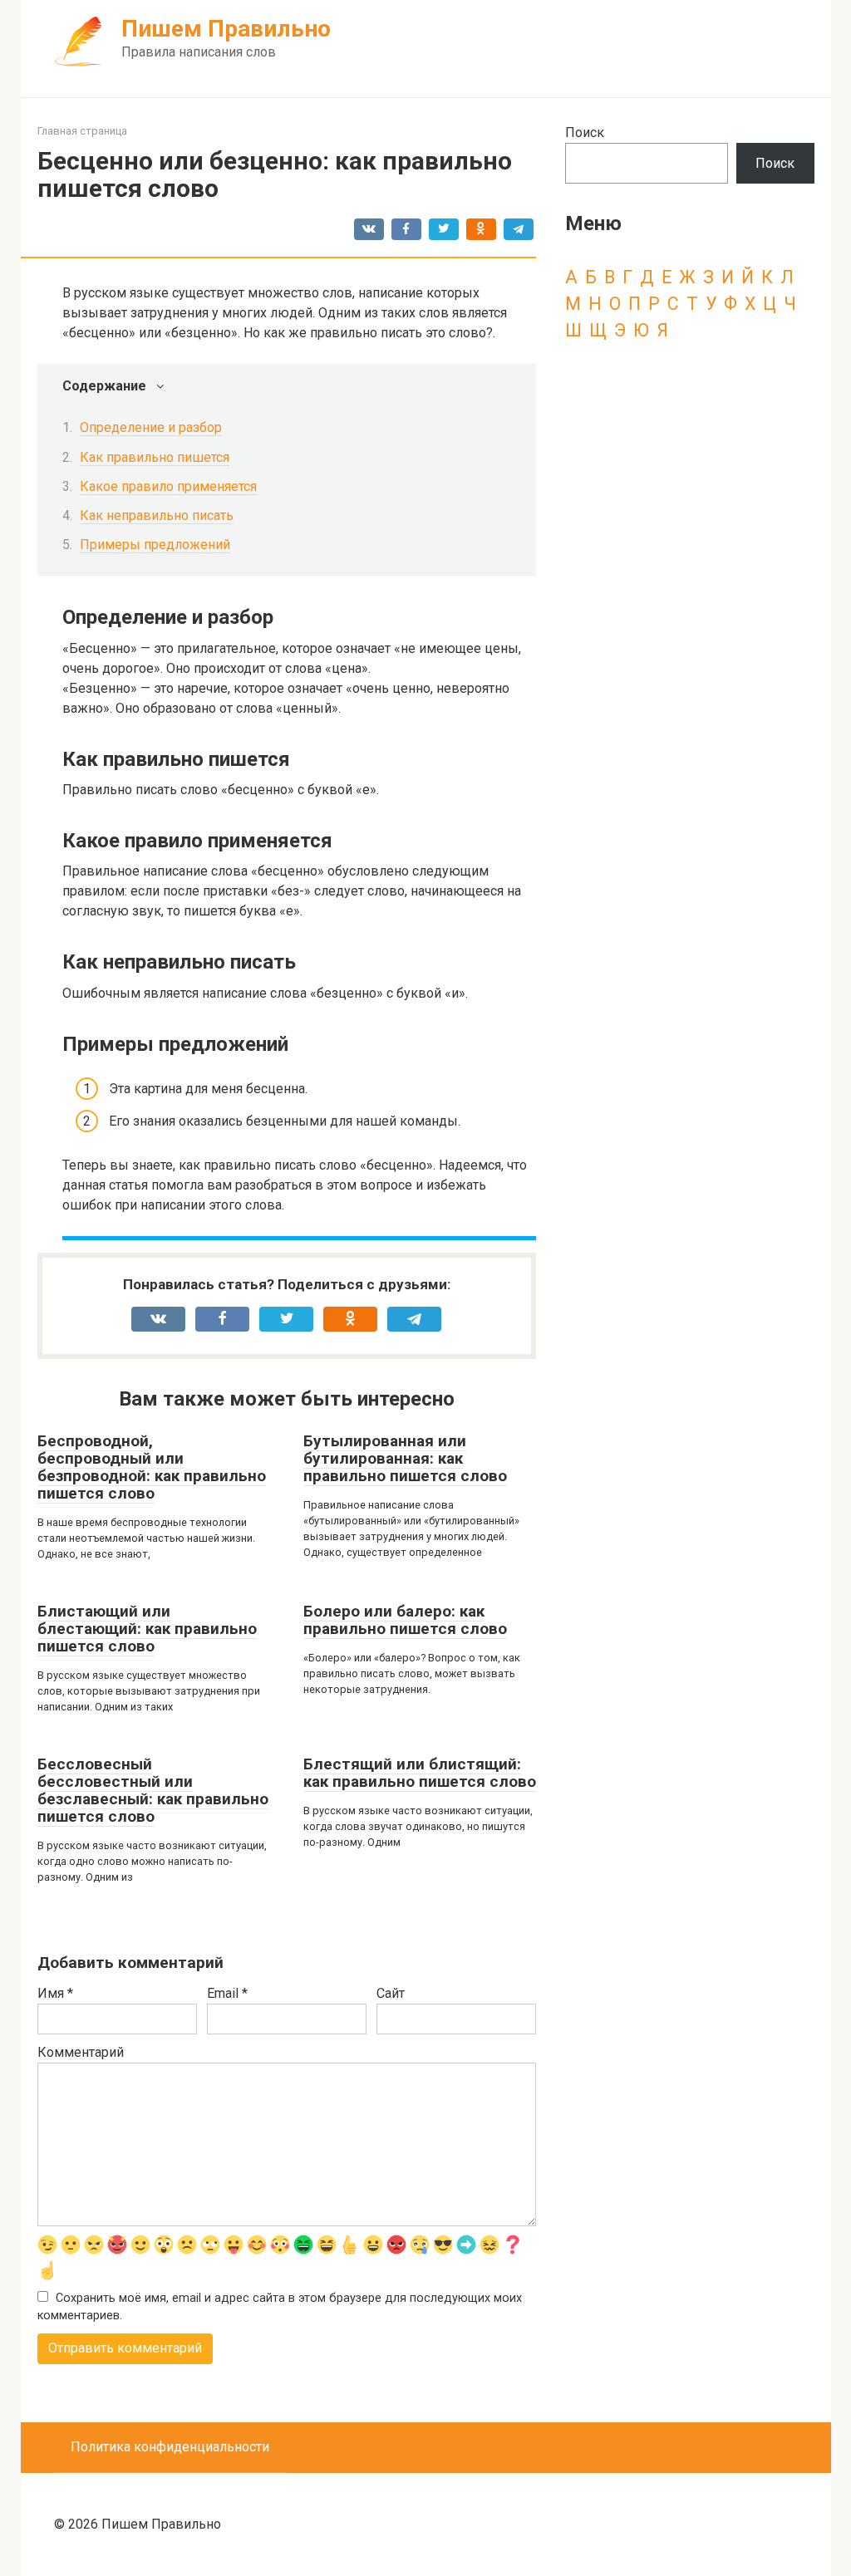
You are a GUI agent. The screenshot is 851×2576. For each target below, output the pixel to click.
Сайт (391, 1993)
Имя (55, 1993)
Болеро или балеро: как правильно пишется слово (405, 1620)
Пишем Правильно (226, 29)
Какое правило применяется (168, 486)
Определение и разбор (151, 427)
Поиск (585, 132)
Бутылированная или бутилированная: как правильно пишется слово (405, 1458)
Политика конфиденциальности (170, 2447)
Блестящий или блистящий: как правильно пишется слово (420, 1773)
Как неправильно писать (157, 515)
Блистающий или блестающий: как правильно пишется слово (147, 1629)
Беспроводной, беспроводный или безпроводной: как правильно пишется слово (152, 1467)
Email (227, 1993)
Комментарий (81, 2052)
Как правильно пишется (155, 457)
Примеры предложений (155, 545)
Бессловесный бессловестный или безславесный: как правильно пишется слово (153, 1790)
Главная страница (82, 131)
